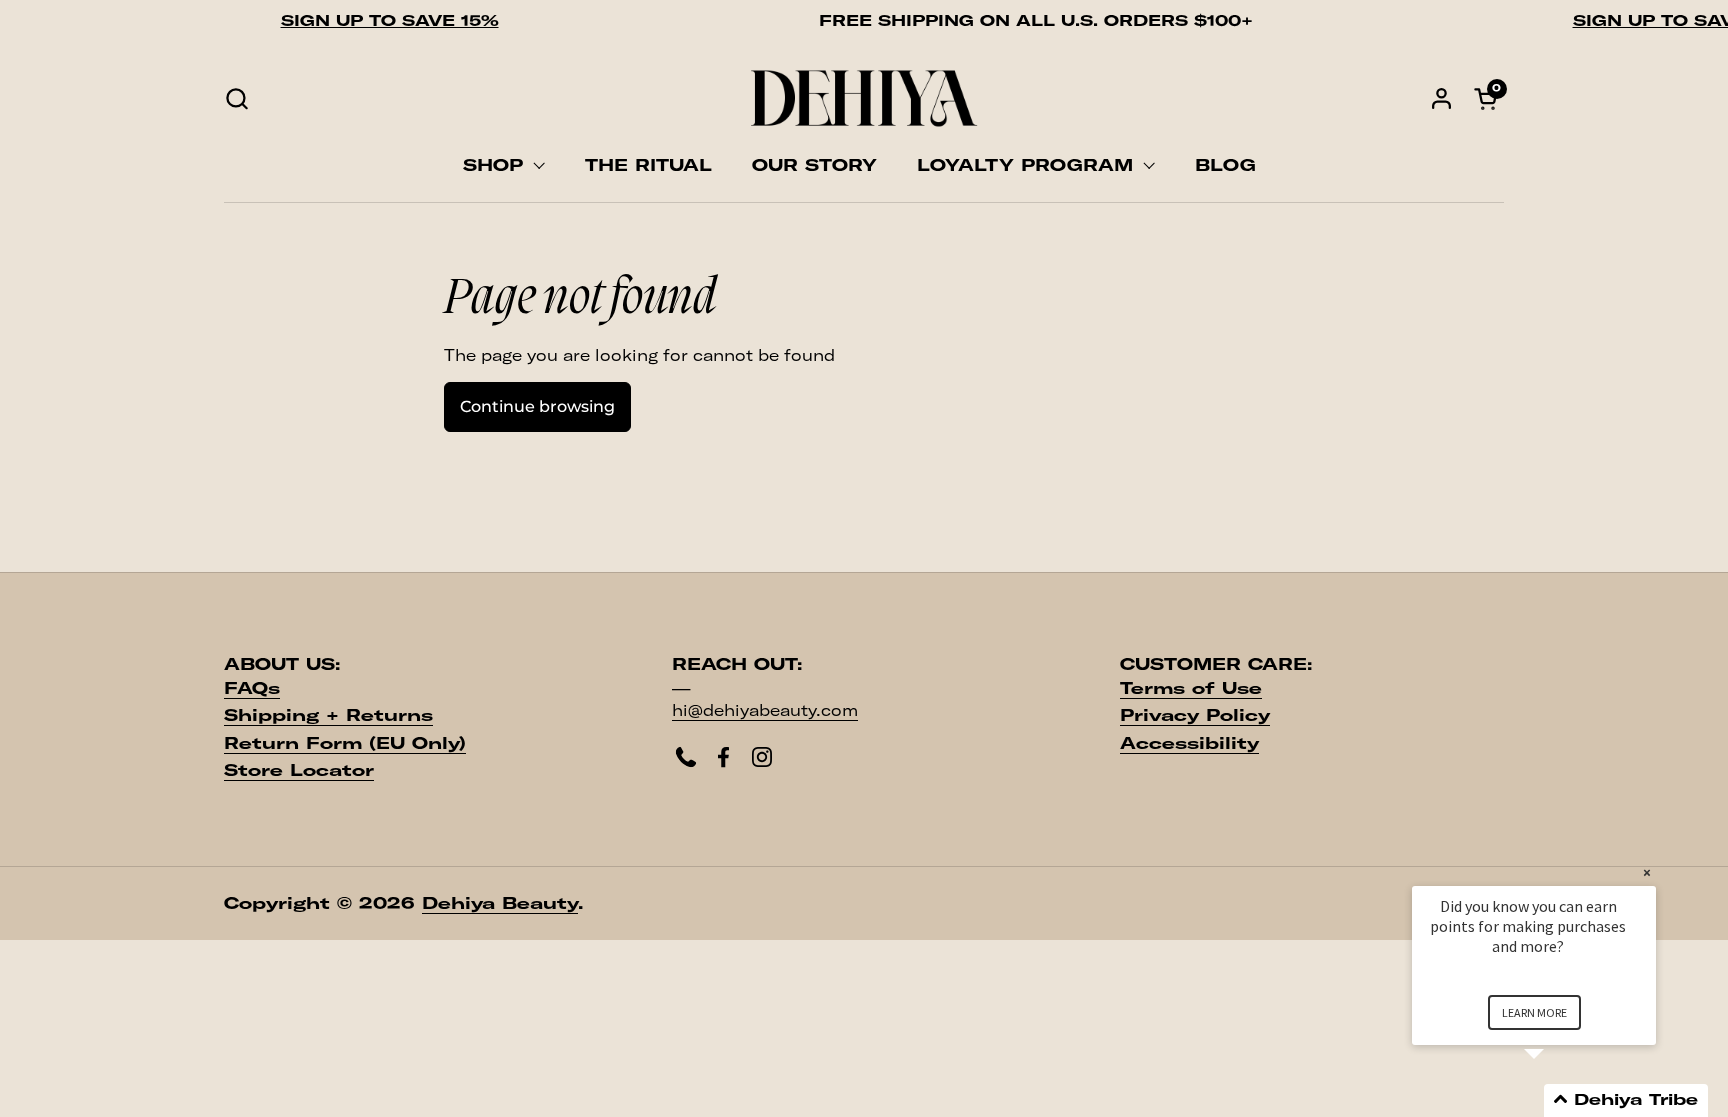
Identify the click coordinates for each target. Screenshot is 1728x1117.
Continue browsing (537, 406)
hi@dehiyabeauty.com (765, 710)
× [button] (1647, 872)
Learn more (1534, 1012)
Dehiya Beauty (500, 903)
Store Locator (299, 770)
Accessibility (1189, 743)
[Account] (1441, 98)
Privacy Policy (1195, 715)
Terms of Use (1191, 688)
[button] (236, 98)
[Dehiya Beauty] (864, 98)
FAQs (252, 688)
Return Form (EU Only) (345, 743)
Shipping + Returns (328, 715)
